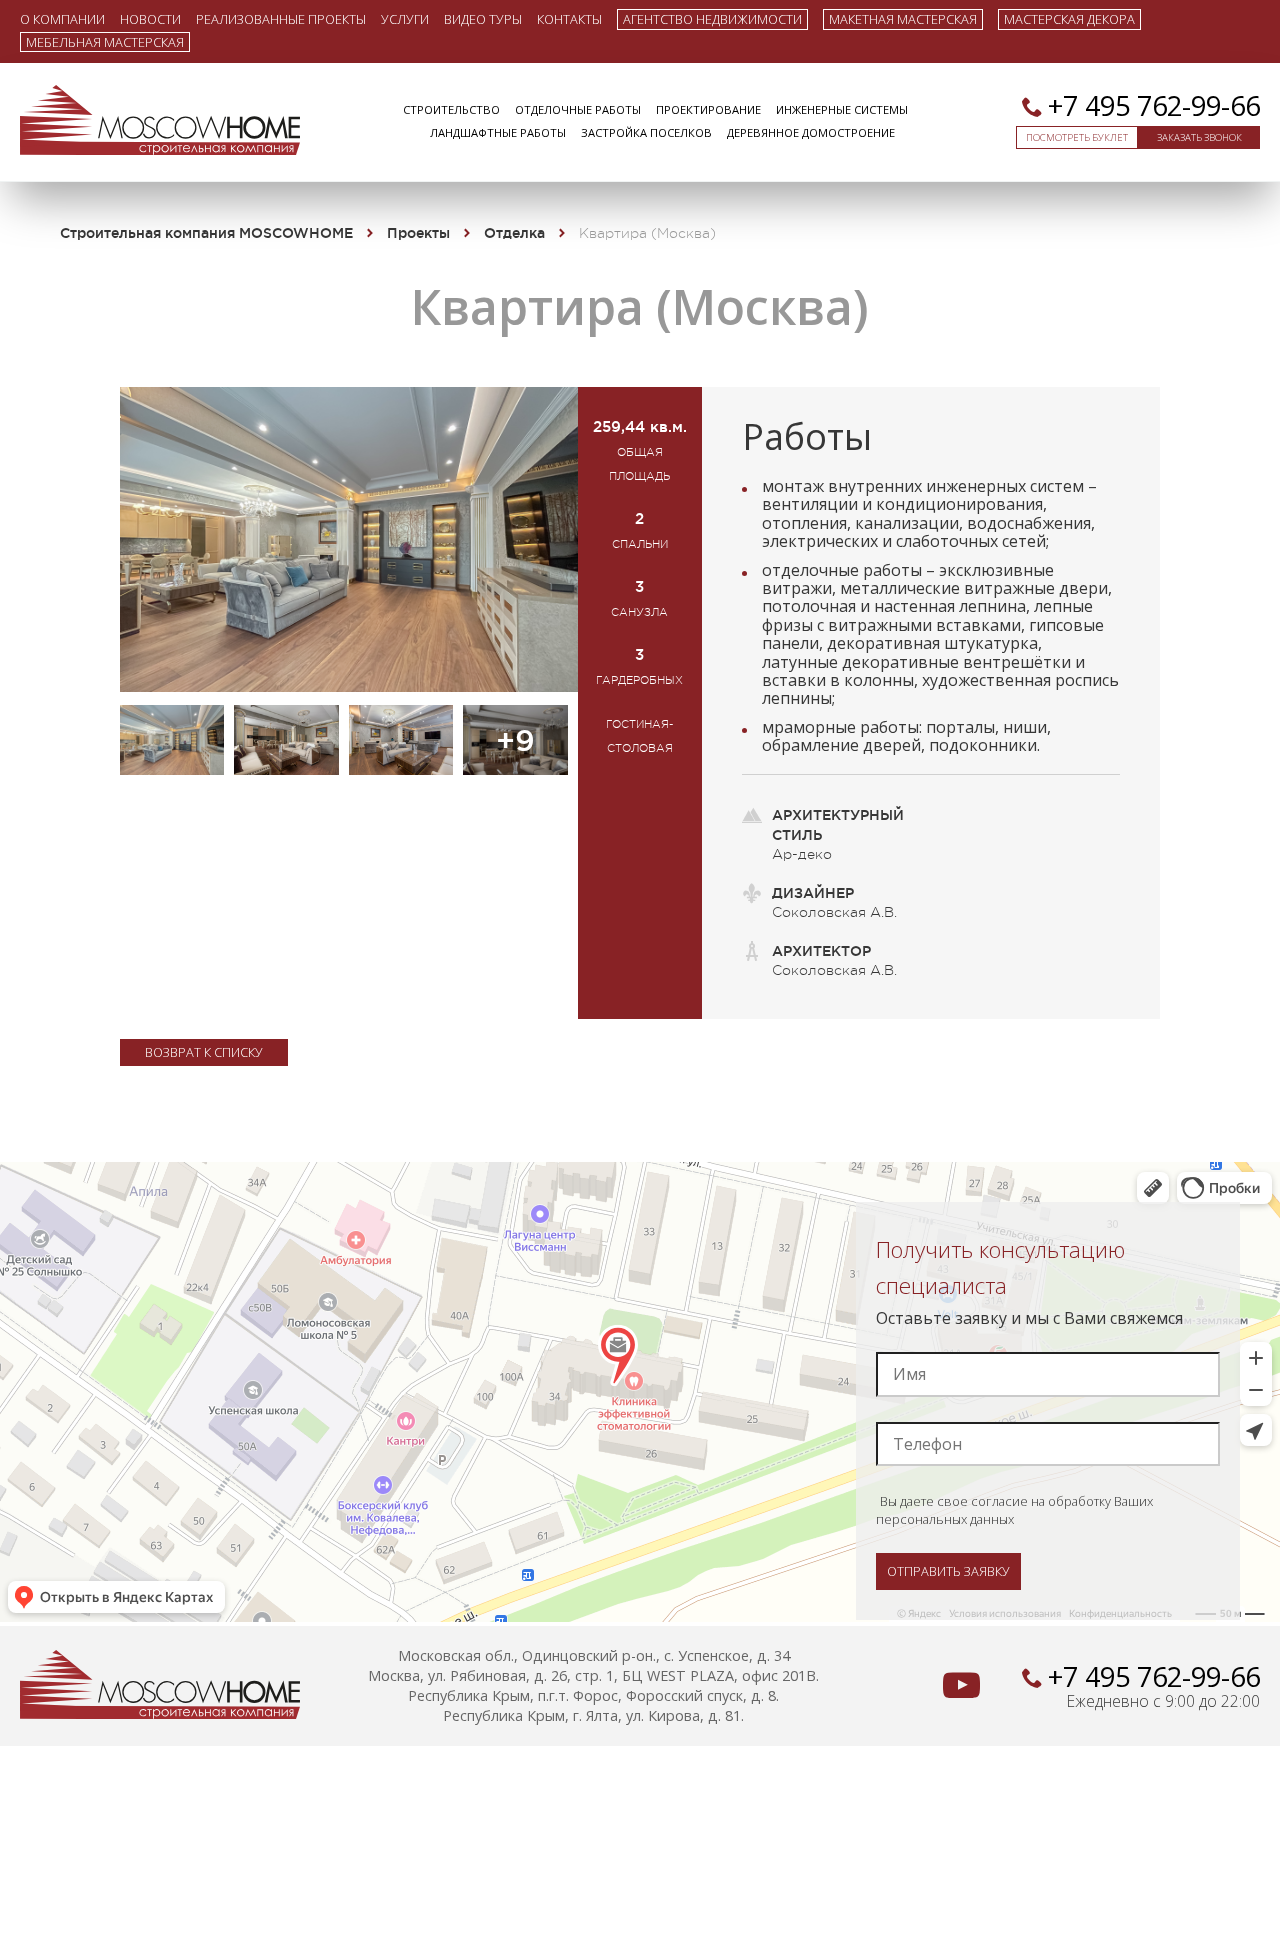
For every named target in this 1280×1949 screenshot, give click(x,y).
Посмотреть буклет (1077, 137)
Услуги (405, 18)
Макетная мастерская (903, 19)
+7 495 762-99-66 (1154, 105)
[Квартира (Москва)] (349, 686)
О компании (62, 18)
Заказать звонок (1199, 137)
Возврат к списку (204, 1052)
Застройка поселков (646, 132)
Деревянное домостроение (811, 132)
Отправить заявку (948, 1571)
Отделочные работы (578, 109)
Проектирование (708, 109)
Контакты (569, 18)
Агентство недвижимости (712, 19)
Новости (150, 18)
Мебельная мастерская (105, 42)
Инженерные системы (842, 109)
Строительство (451, 109)
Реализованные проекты (281, 18)
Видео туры (483, 18)
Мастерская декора (1069, 19)
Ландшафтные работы (498, 132)
